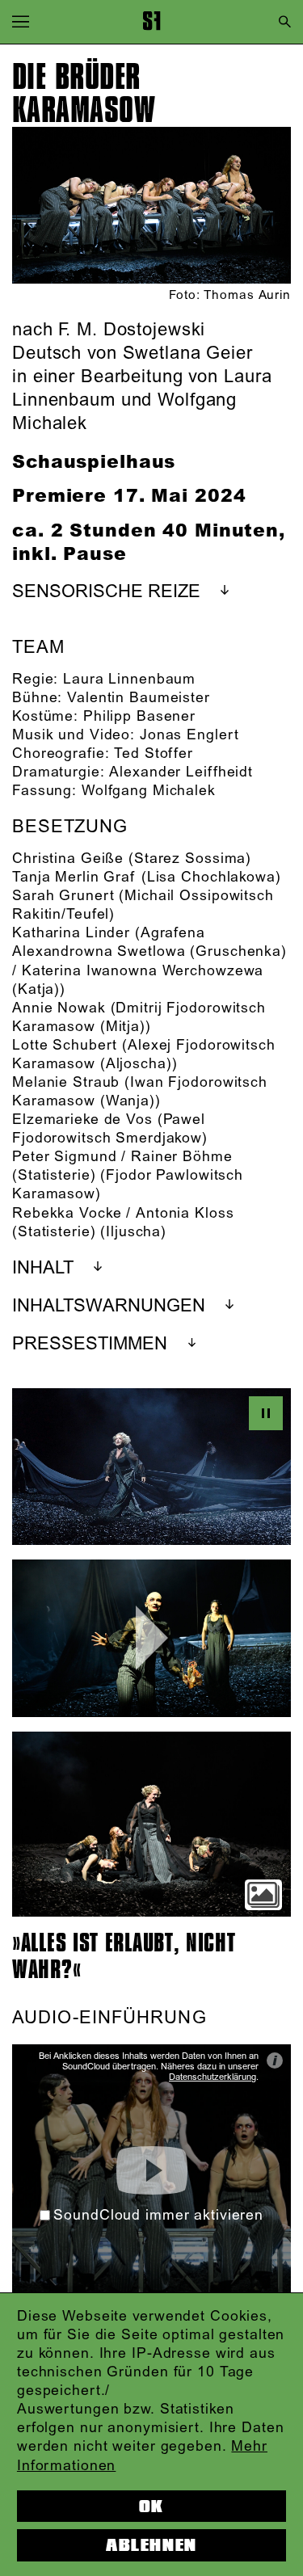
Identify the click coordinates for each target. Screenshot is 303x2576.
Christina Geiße (68, 859)
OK (151, 2507)
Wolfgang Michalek (149, 791)
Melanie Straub (66, 1083)
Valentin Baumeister (139, 698)
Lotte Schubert (65, 1046)
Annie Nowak (59, 1008)
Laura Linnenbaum (129, 680)
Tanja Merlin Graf (74, 878)
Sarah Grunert (63, 896)
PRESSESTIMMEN (90, 1344)
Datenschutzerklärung (213, 2077)
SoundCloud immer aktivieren (158, 2216)
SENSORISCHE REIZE (106, 592)
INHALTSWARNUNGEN (109, 1306)
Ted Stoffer (154, 754)
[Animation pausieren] (266, 1413)
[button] (21, 21)
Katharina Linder (71, 933)
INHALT (43, 1268)
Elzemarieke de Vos (82, 1120)
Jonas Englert (189, 735)
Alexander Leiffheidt (181, 772)
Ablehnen (151, 2545)
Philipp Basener (139, 717)
